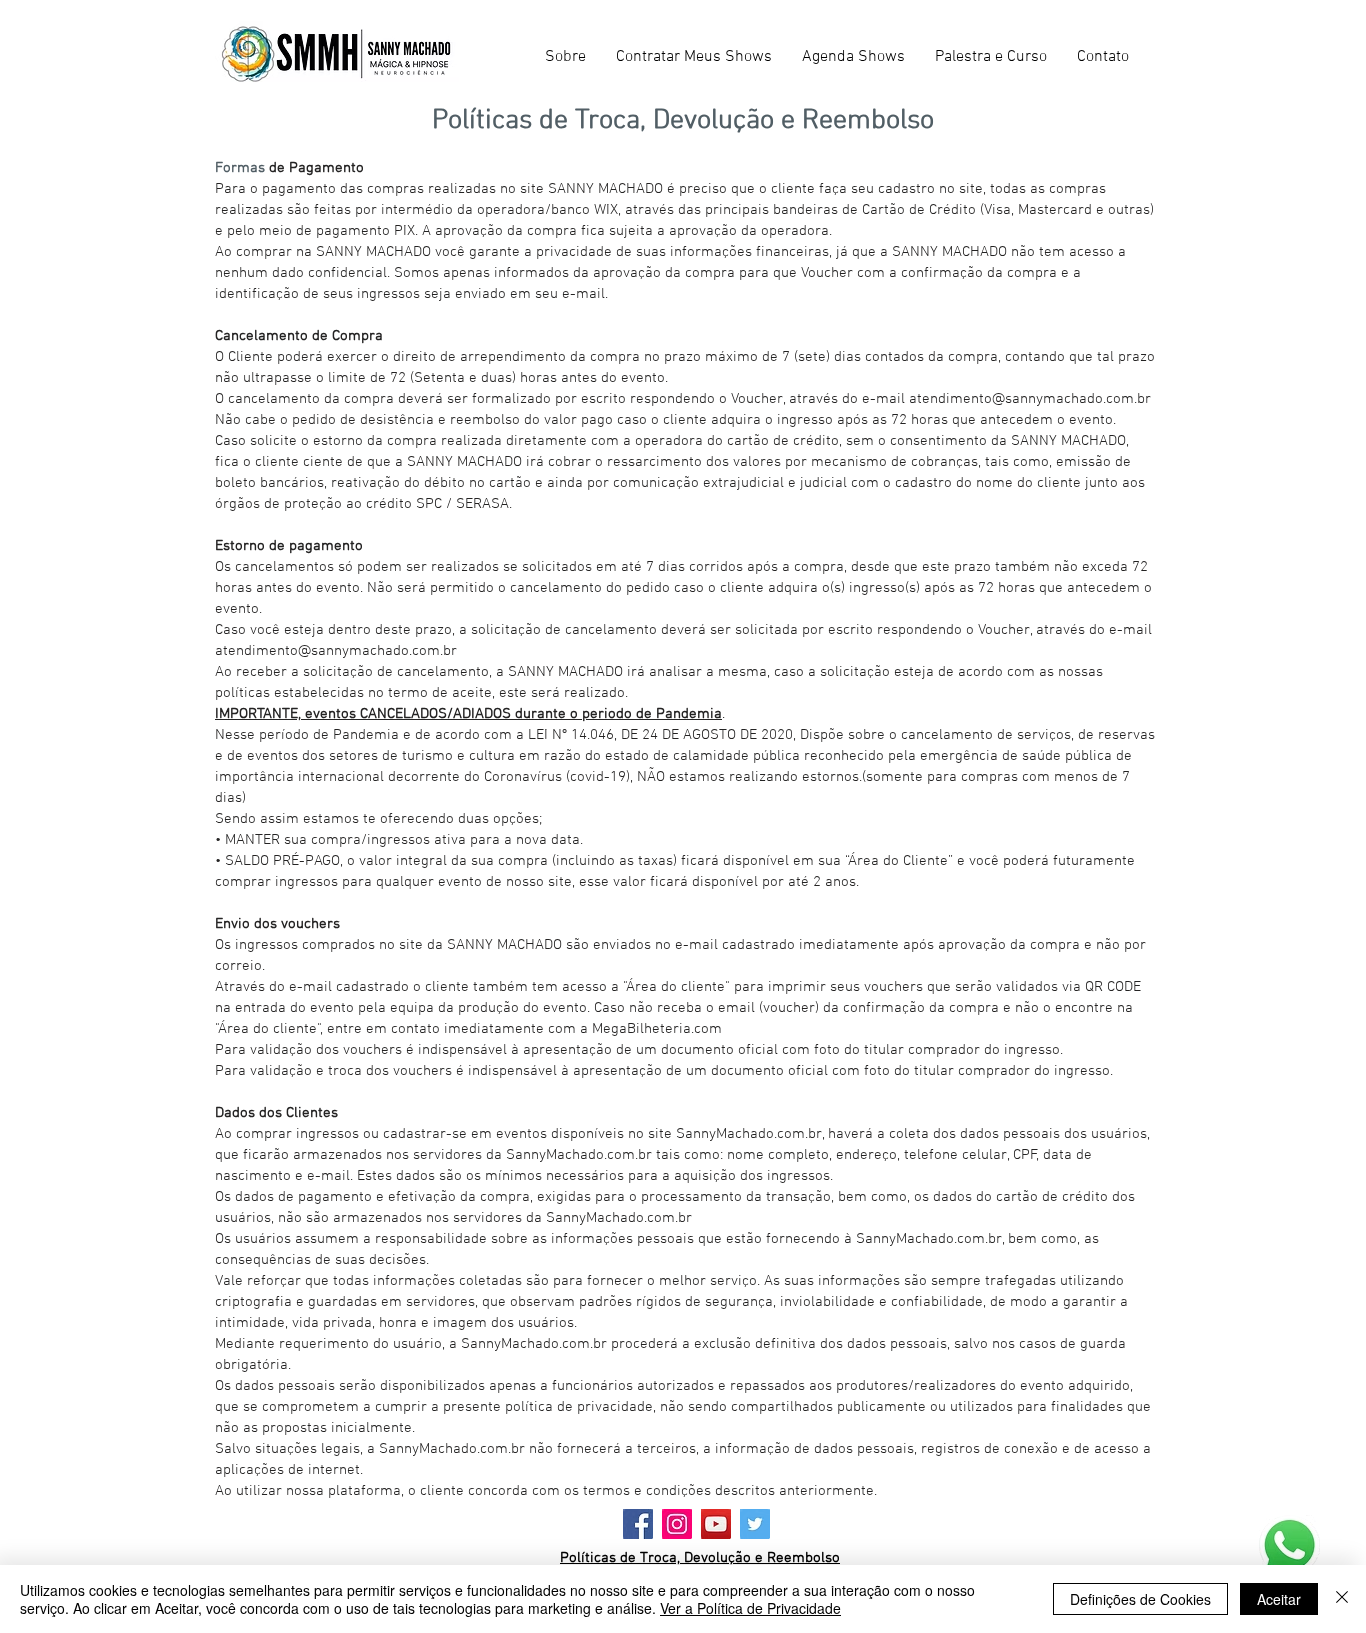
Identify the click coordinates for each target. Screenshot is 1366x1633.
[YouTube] (716, 1524)
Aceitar (1279, 1599)
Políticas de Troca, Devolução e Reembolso (700, 1558)
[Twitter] (755, 1524)
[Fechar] (1342, 1599)
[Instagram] (677, 1524)
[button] (694, 57)
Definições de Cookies (1140, 1599)
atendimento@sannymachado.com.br (1030, 399)
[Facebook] (638, 1524)
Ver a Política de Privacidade (750, 1608)
